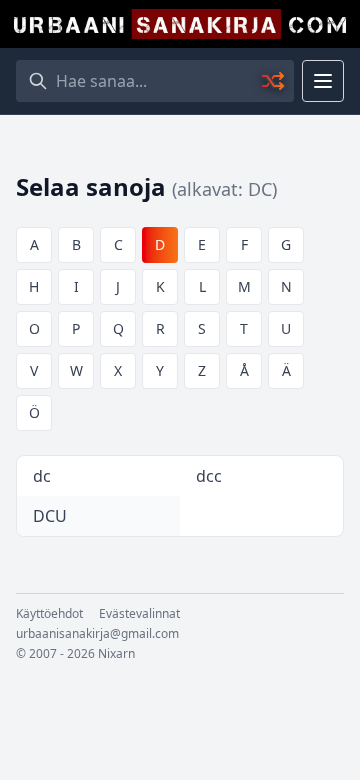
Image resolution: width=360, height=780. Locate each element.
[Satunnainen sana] (274, 81)
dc (42, 476)
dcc (209, 476)
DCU (50, 516)
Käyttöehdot (49, 614)
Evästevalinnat (139, 614)
